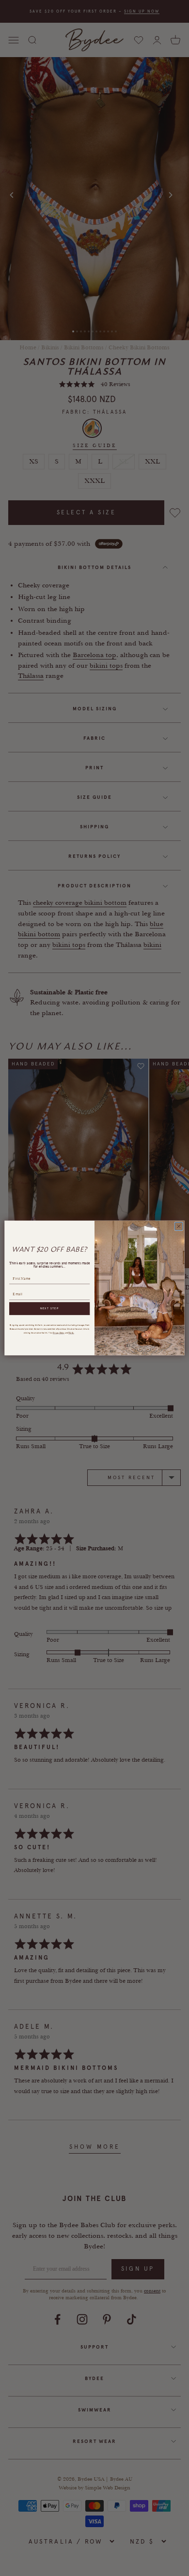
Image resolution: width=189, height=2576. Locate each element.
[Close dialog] (179, 1226)
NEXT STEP (50, 1309)
